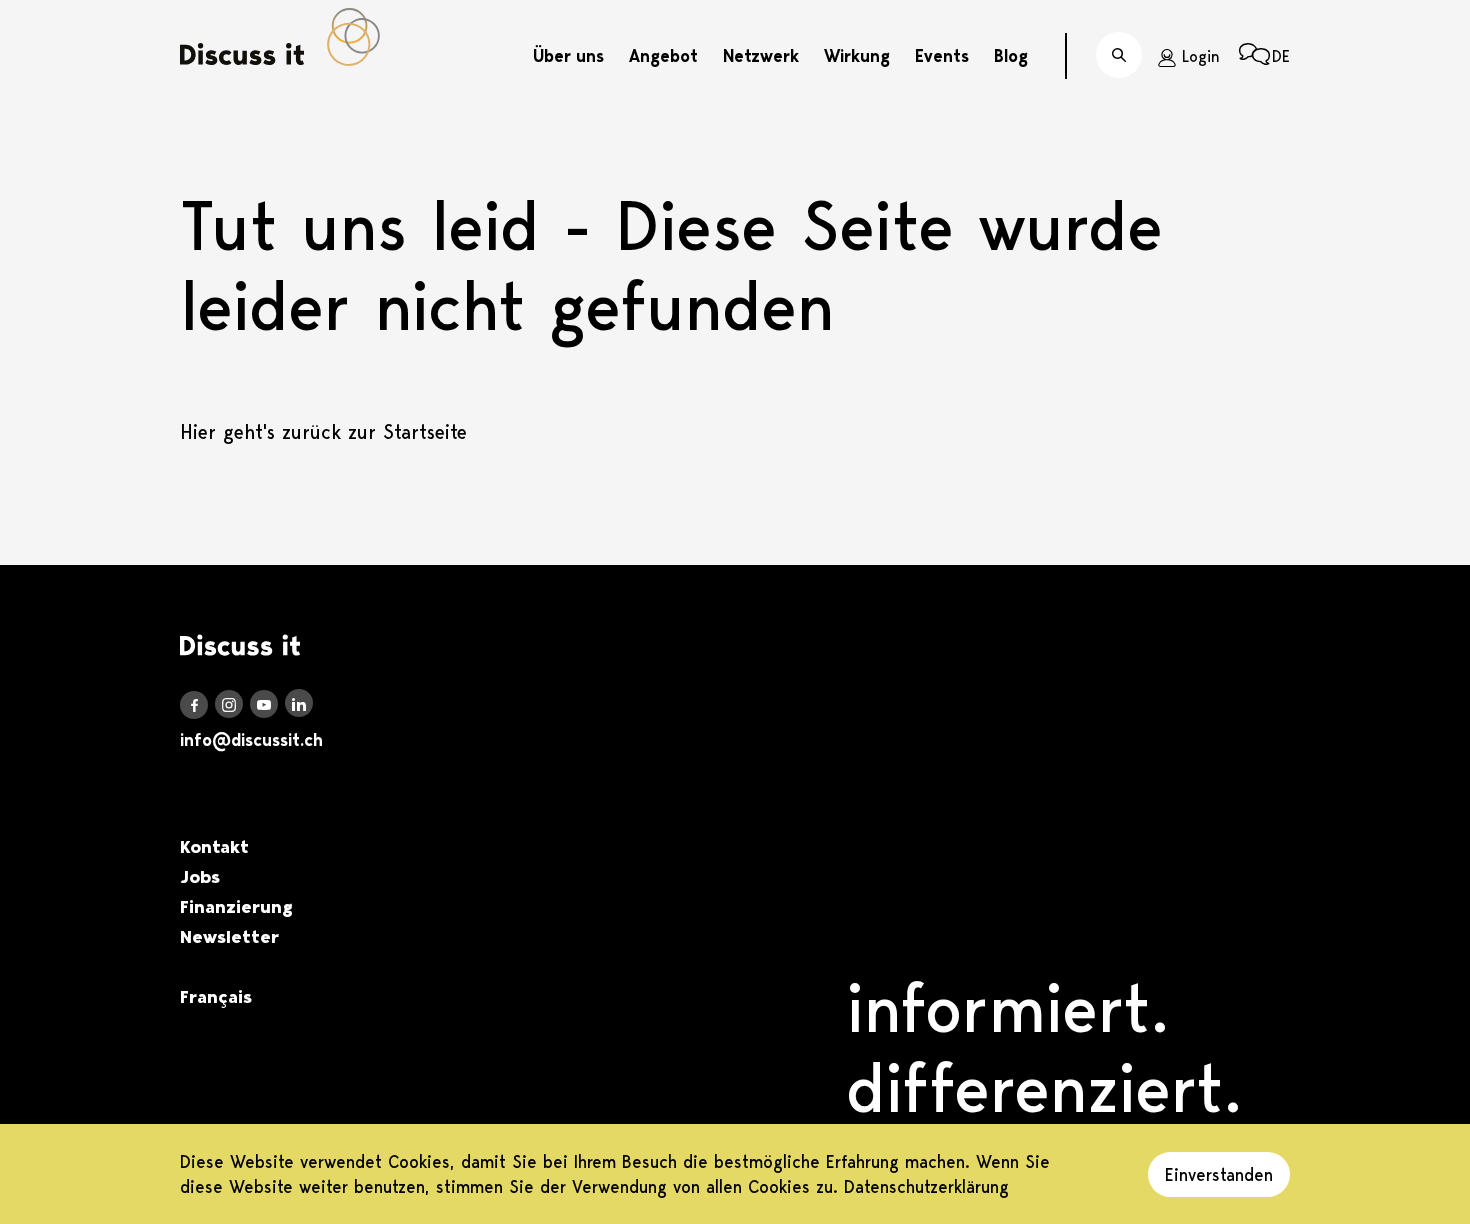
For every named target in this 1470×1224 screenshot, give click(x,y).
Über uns (568, 56)
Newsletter (229, 937)
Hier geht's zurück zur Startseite (323, 432)
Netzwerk (761, 56)
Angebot (663, 56)
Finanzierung (236, 907)
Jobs (200, 877)
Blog (1011, 56)
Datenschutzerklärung (926, 1186)
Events (942, 56)
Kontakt (214, 847)
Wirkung (857, 56)
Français (216, 997)
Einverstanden (1219, 1174)
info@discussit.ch (251, 740)
